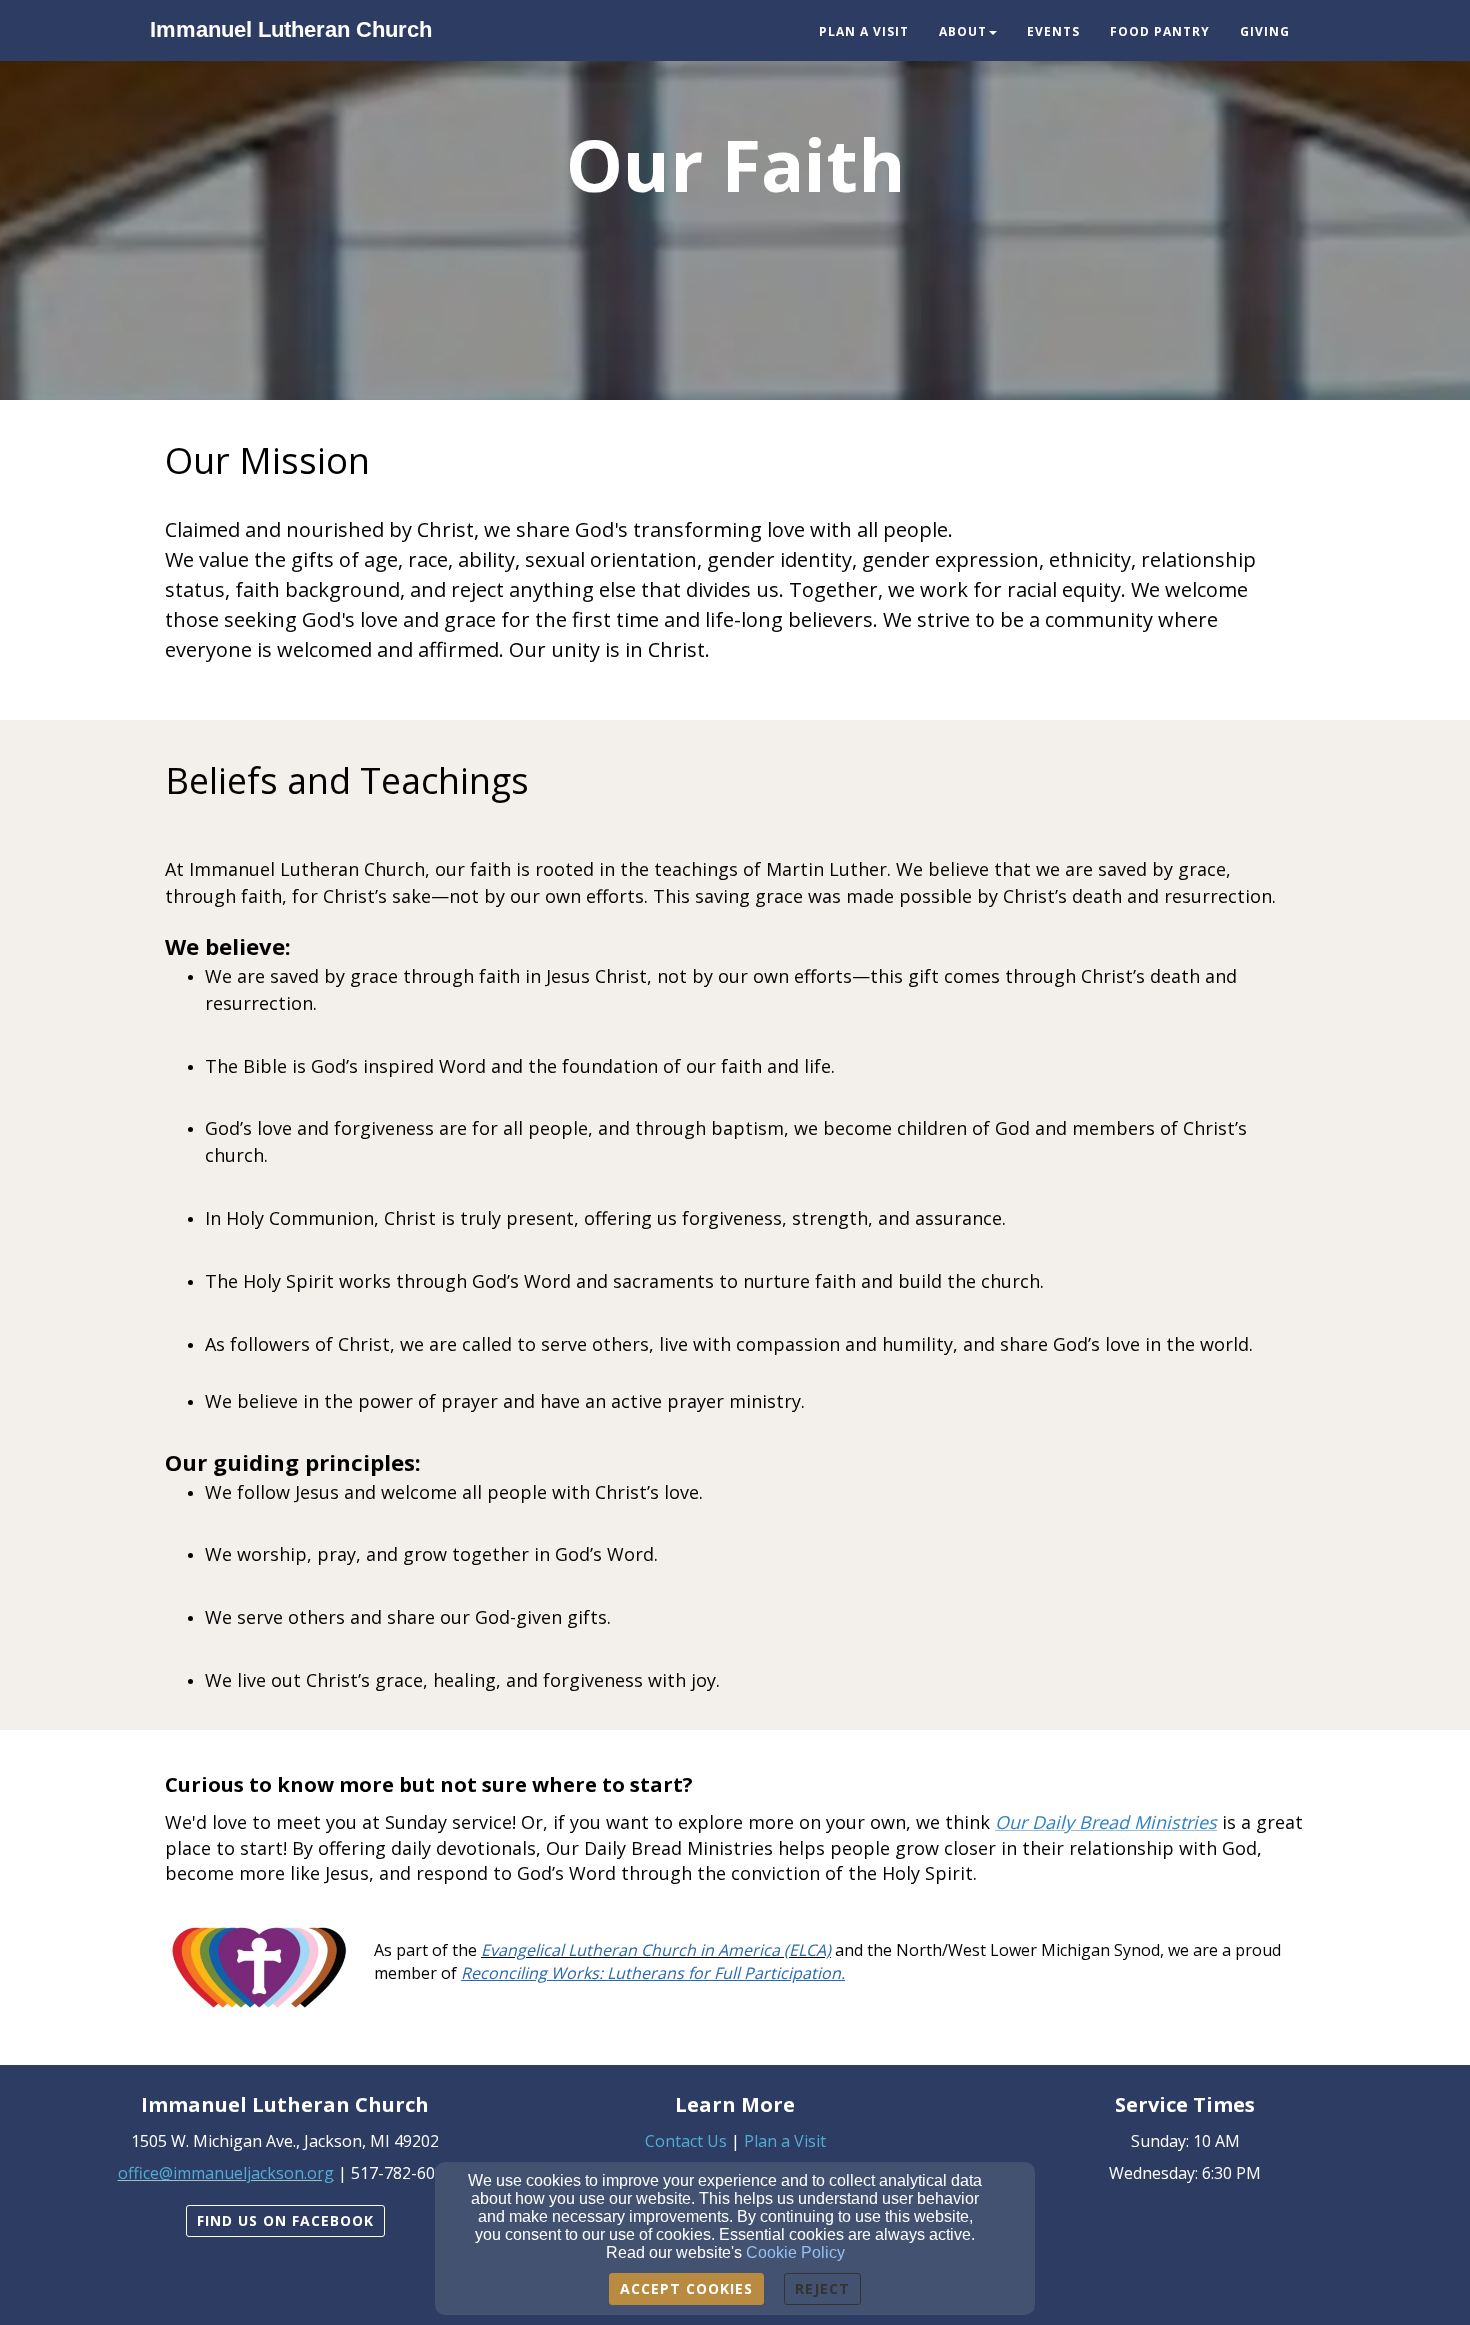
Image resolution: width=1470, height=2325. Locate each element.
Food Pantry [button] (1160, 31)
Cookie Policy (795, 2252)
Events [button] (1053, 31)
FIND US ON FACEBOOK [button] (285, 2220)
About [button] (963, 31)
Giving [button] (1265, 31)
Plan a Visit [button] (864, 31)
